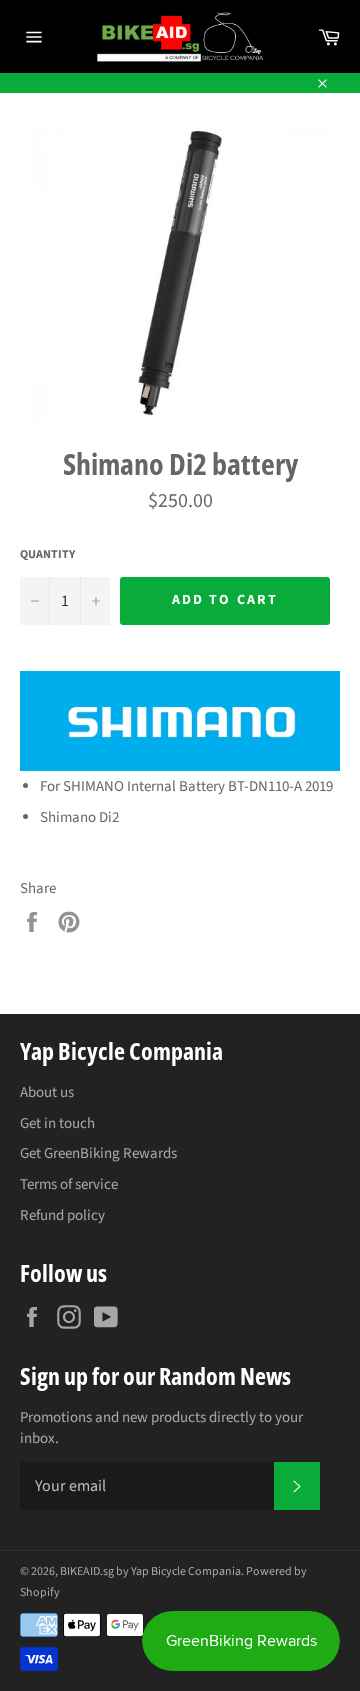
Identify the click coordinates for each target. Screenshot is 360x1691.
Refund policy (62, 1215)
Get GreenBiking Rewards (98, 1153)
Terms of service (69, 1184)
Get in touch (57, 1123)
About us (47, 1092)
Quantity (47, 555)
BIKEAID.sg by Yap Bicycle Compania (150, 1571)
